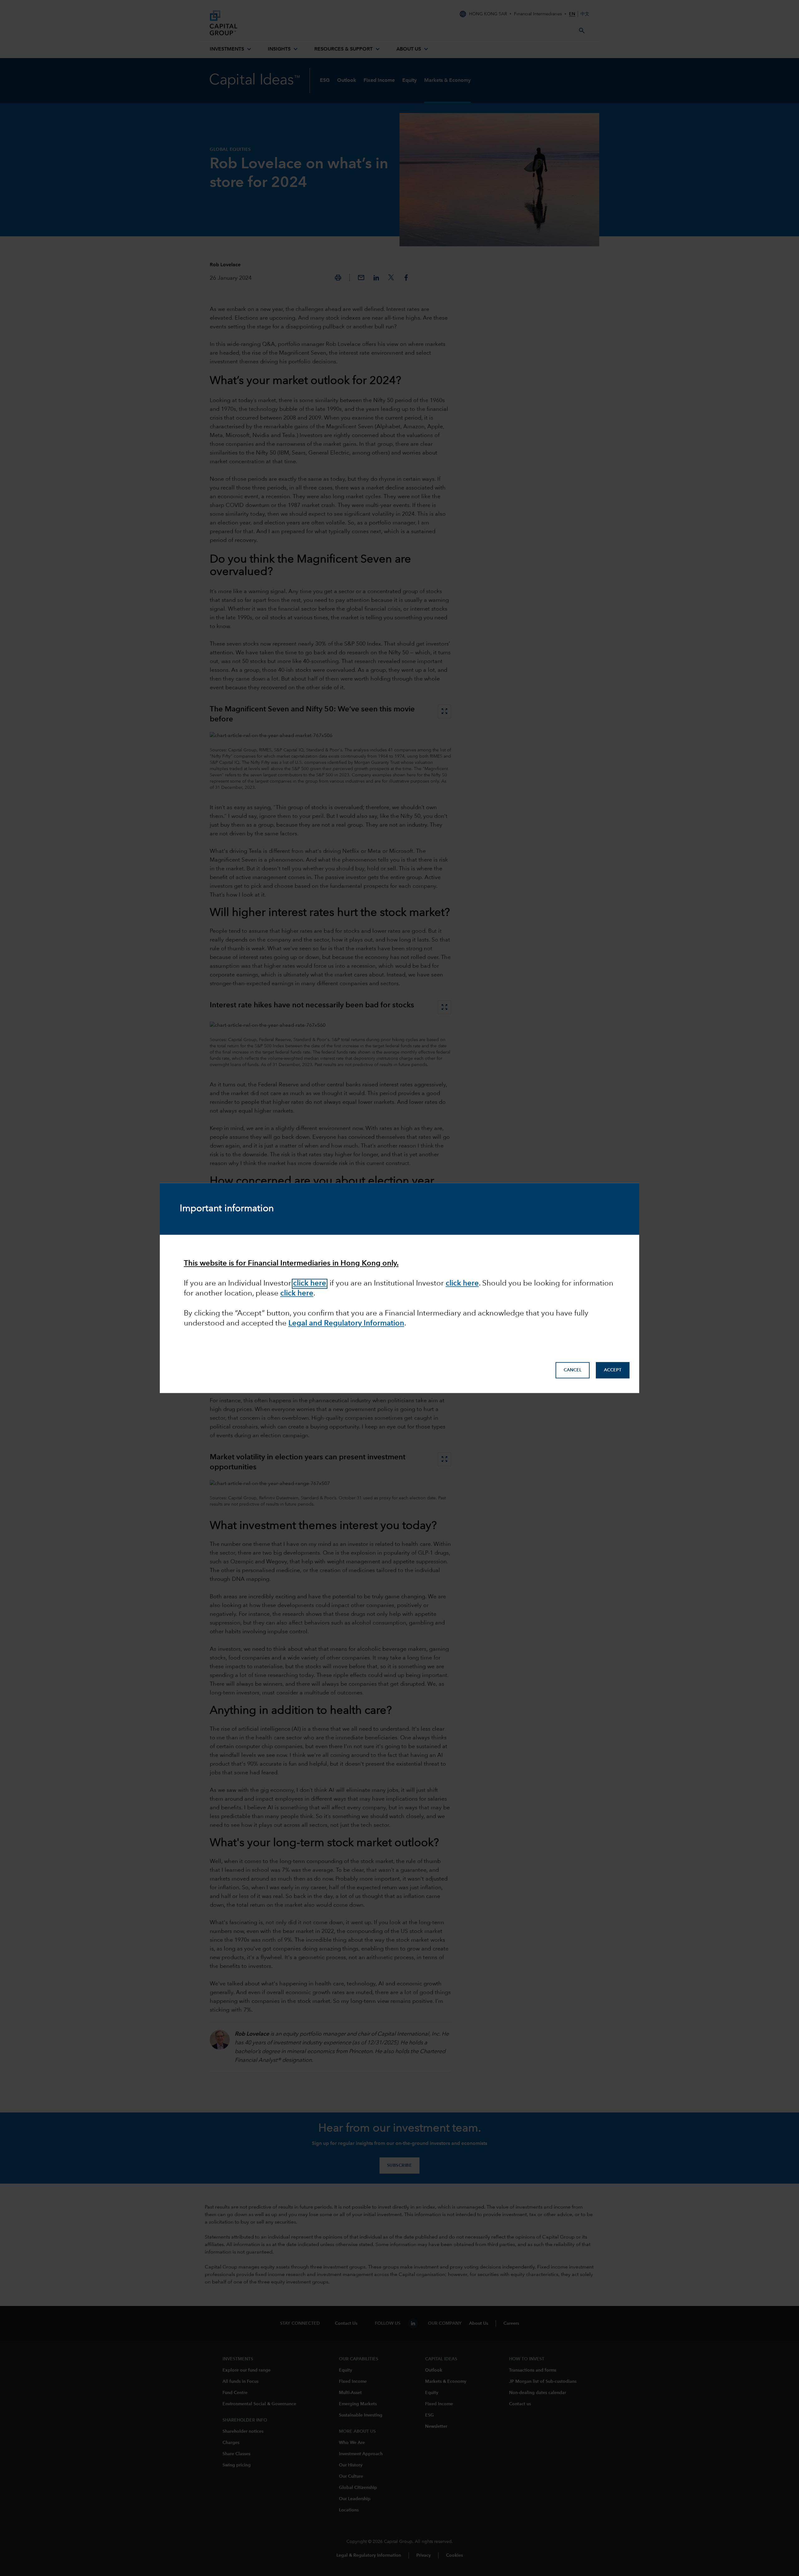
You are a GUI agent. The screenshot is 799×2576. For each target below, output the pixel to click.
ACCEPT (613, 1370)
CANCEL (573, 1370)
